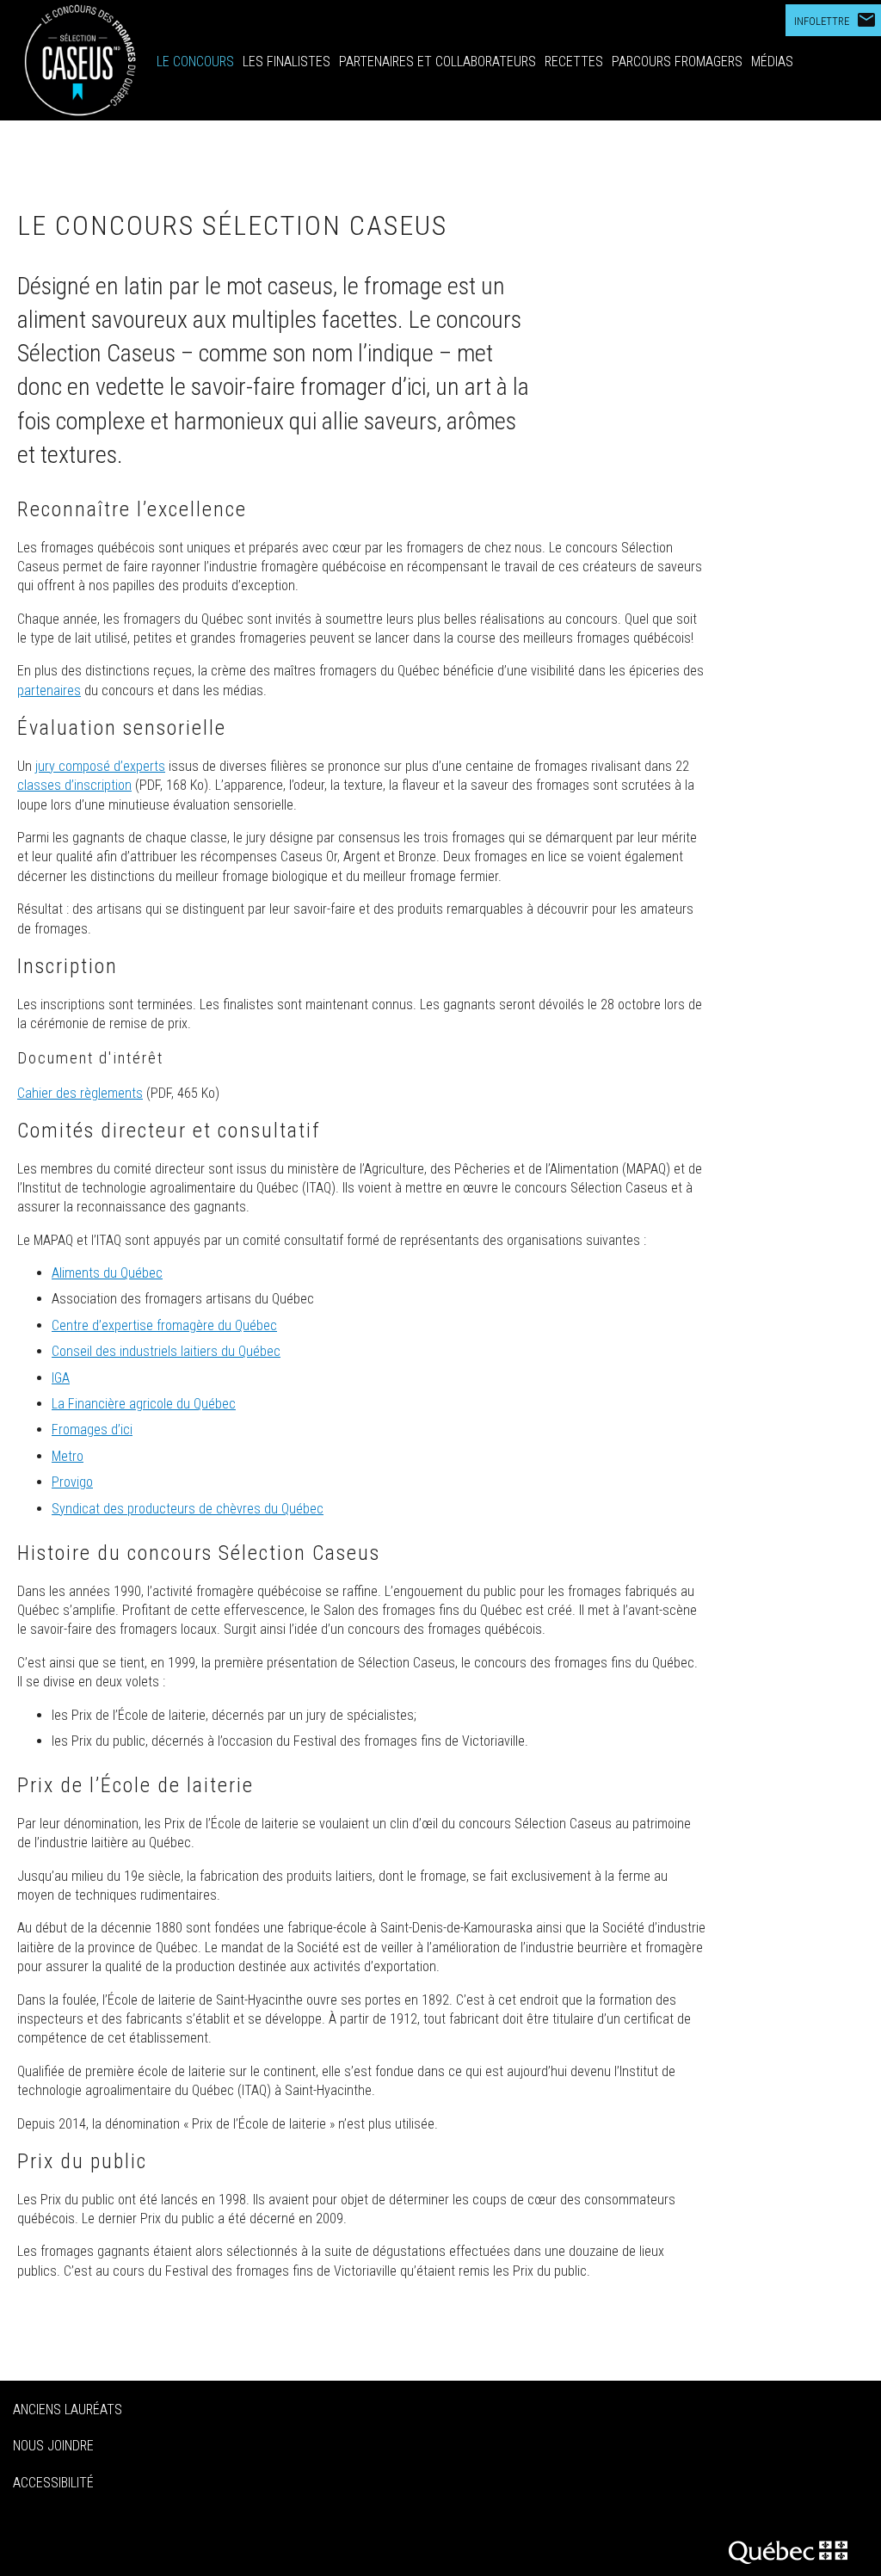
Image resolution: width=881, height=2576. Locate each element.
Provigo (72, 1482)
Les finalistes (286, 62)
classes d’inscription (74, 785)
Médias (772, 62)
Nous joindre (53, 2446)
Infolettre (835, 20)
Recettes (574, 62)
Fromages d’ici (92, 1430)
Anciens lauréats (68, 2410)
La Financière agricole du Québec (144, 1404)
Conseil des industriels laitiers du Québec (166, 1351)
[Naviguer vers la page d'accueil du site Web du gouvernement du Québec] (794, 2550)
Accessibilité (53, 2483)
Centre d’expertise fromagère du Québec (164, 1325)
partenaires (49, 690)
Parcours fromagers (677, 62)
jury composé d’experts (100, 766)
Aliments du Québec (107, 1273)
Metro (68, 1456)
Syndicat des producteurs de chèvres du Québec (188, 1509)
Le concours (195, 62)
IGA (61, 1378)
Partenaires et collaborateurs (437, 62)
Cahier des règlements (80, 1093)
